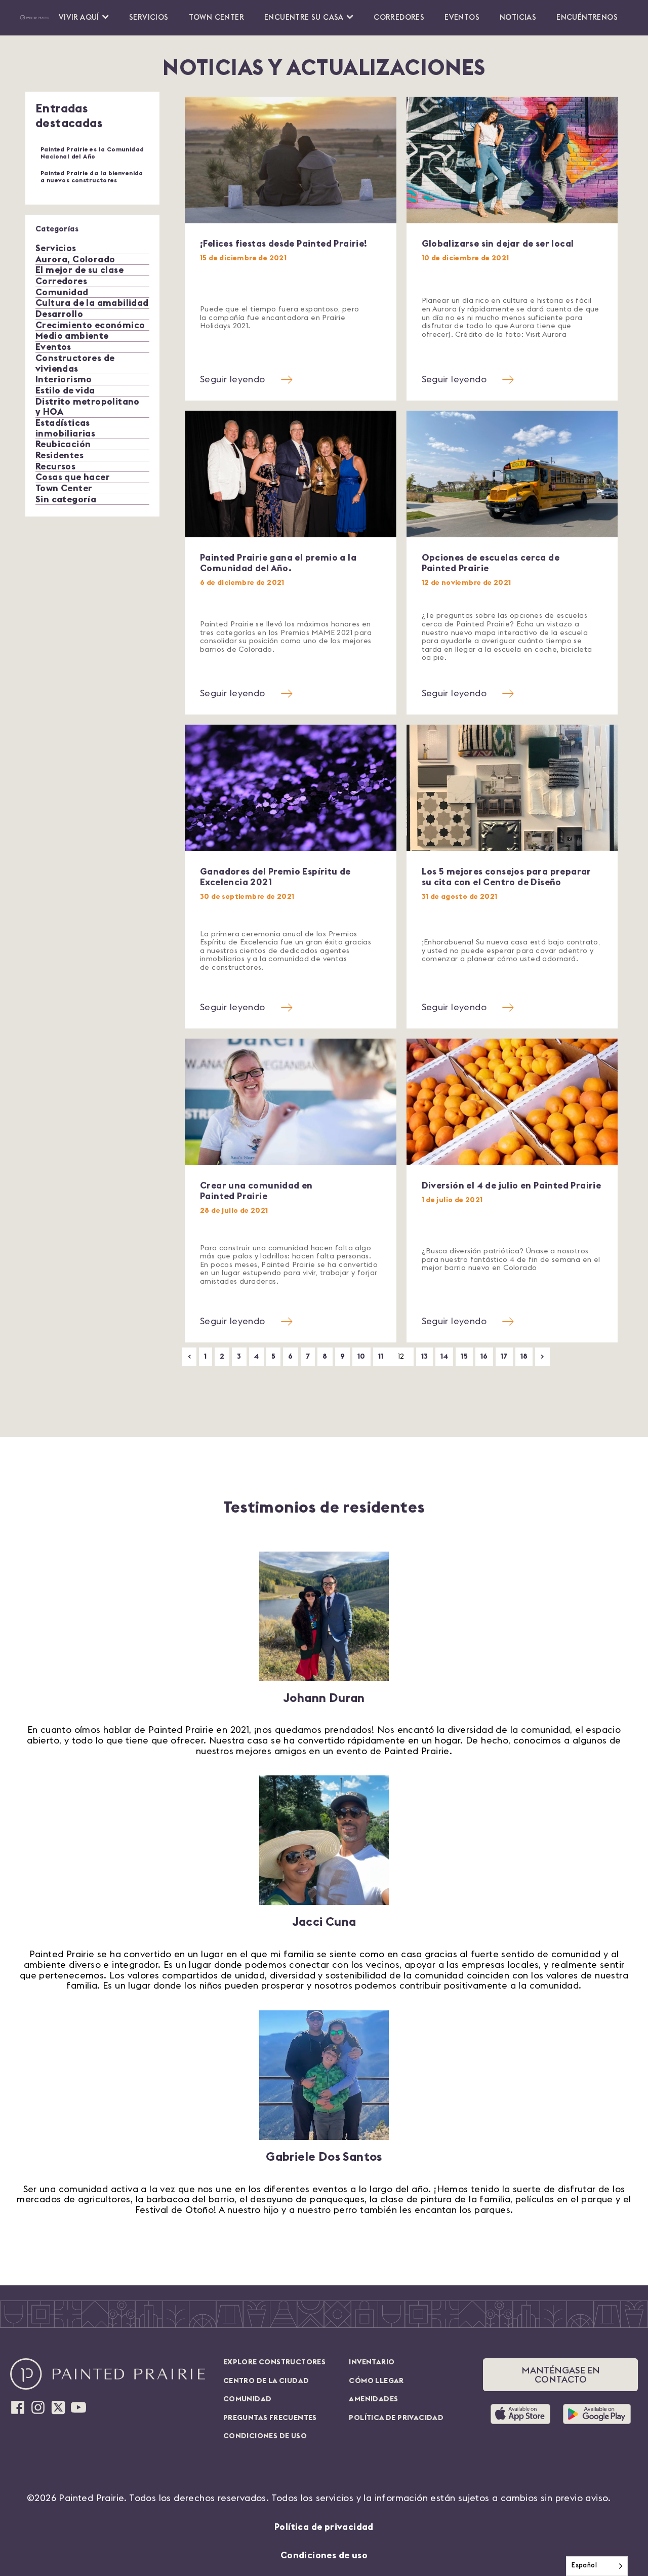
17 (504, 1356)
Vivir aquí (79, 17)
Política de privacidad (324, 2527)
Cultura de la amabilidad (92, 303)
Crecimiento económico (90, 325)
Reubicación (63, 444)
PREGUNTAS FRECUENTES (270, 2418)
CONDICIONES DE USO (265, 2436)
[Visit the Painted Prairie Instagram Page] (38, 2407)
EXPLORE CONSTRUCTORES (274, 2362)
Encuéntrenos (587, 17)
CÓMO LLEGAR (376, 2381)
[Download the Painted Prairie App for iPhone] (524, 2414)
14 (444, 1356)
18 (524, 1356)
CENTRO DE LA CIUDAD (266, 2381)
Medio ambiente (72, 336)
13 (425, 1356)
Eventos (462, 17)
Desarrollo (59, 314)
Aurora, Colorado (75, 259)
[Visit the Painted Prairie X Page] (58, 2407)
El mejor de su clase (79, 270)
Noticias (518, 17)
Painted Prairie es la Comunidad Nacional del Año (92, 153)
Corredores (399, 17)
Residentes (59, 455)
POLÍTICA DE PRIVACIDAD (396, 2418)
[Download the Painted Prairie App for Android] (597, 2414)
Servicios (149, 17)
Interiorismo (64, 379)
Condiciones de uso (324, 2555)
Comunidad (62, 292)
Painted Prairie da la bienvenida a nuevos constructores (92, 177)
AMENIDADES (373, 2399)
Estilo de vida (65, 390)
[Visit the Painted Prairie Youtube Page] (78, 2407)
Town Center (216, 17)
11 (381, 1356)
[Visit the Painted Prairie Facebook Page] (18, 2407)
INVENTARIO (372, 2362)
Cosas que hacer (73, 477)
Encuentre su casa (304, 17)
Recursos (55, 466)
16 (484, 1356)
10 (361, 1356)
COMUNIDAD (248, 2399)
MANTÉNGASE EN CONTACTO (561, 2375)
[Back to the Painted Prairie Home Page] (34, 18)
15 (464, 1356)
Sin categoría (66, 499)
